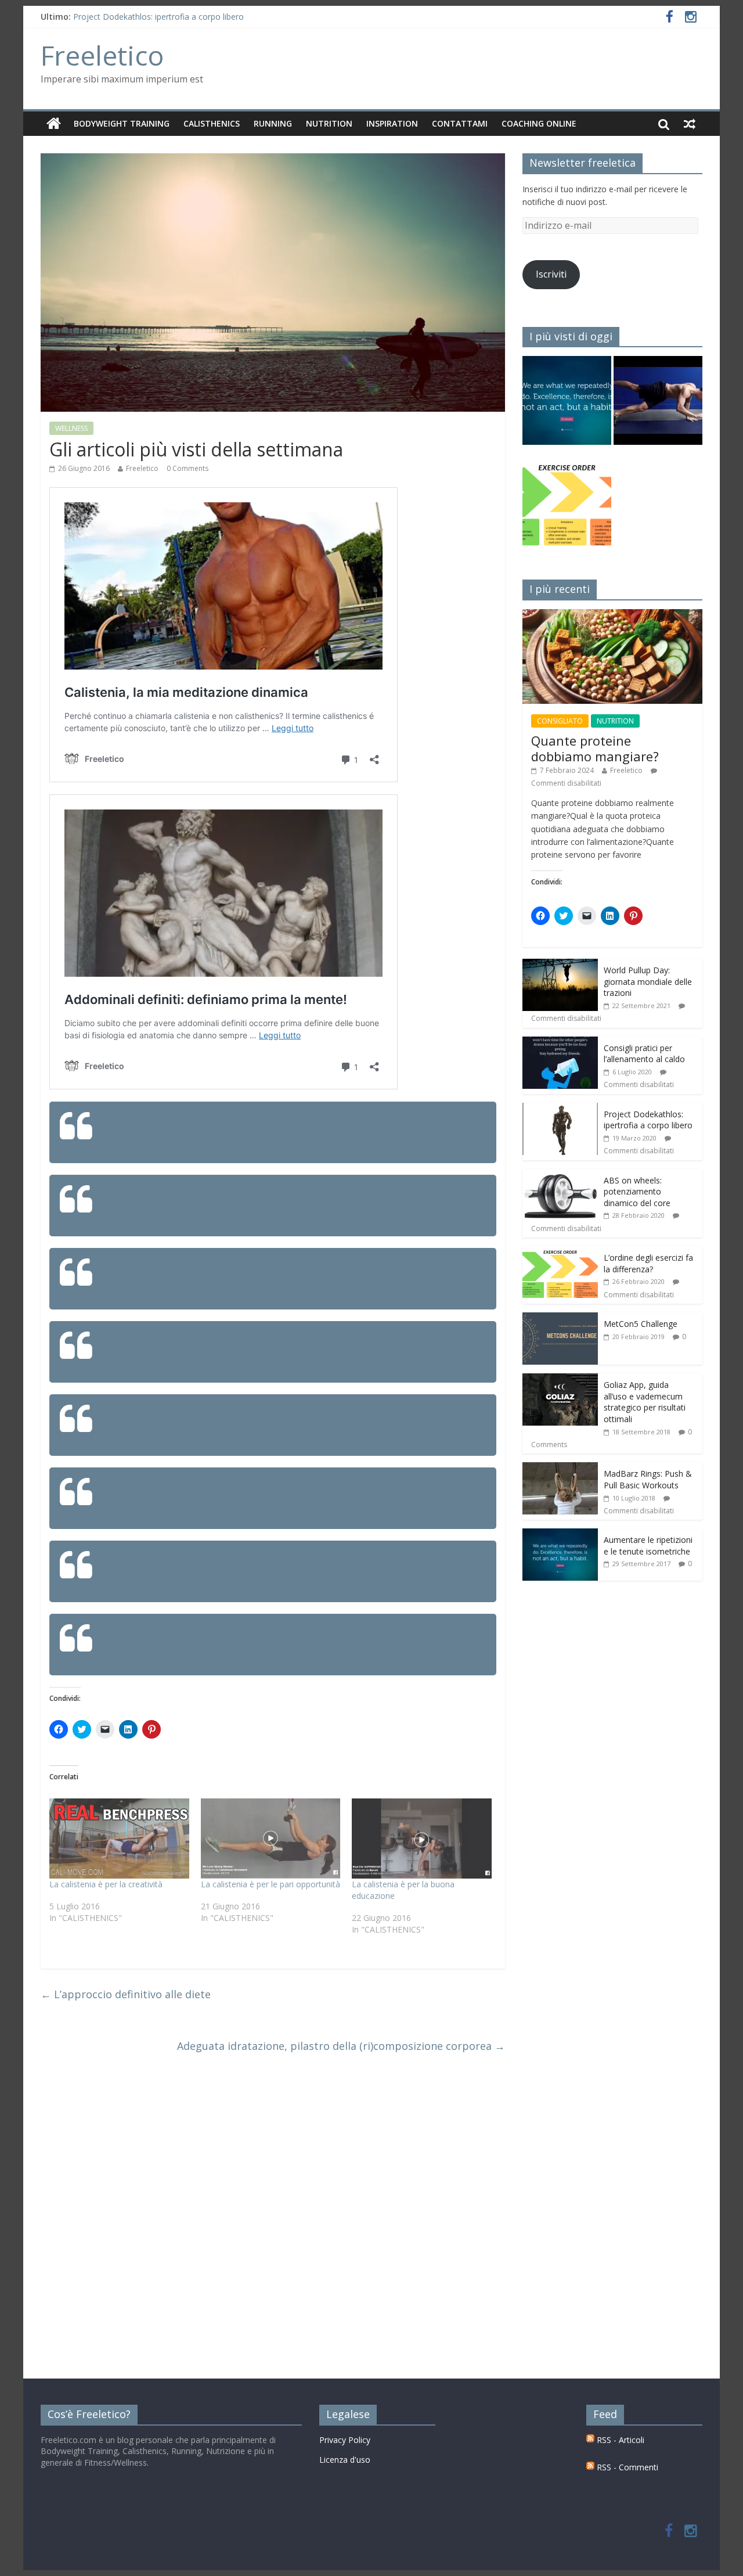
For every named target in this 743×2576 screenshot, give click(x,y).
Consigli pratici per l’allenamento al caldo (644, 1054)
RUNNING (273, 123)
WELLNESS (71, 428)
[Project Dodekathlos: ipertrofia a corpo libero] (560, 1109)
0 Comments (187, 468)
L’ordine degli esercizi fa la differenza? (648, 1263)
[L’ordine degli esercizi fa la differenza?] (560, 1252)
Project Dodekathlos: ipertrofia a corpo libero (158, 17)
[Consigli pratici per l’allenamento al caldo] (560, 1043)
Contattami (460, 123)
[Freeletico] (54, 124)
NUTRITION (329, 123)
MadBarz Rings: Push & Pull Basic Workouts (648, 1479)
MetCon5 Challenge (641, 1324)
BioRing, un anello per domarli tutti (195, 1134)
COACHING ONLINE (539, 123)
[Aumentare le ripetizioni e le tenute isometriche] (567, 406)
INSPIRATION (392, 123)
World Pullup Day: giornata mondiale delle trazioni (648, 981)
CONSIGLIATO (560, 721)
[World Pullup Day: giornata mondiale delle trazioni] (560, 965)
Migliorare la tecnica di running (184, 1500)
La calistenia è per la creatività (106, 1884)
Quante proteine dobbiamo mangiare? (595, 748)
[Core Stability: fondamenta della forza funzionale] (658, 406)
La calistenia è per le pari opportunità (202, 1427)
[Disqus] (273, 2217)
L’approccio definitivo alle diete (183, 1573)
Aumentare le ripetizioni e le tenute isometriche (648, 1546)
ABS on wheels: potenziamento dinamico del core (637, 1192)
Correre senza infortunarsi (172, 1647)
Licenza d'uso (345, 2460)
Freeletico (102, 55)
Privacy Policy (345, 2440)
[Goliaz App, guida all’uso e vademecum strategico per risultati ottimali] (560, 1379)
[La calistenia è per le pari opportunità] (271, 1839)
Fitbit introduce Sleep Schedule (183, 1281)
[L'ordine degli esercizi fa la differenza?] (567, 507)
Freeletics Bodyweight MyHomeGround (206, 1354)
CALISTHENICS (212, 123)
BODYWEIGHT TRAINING (122, 123)
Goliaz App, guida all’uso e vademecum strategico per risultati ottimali (645, 1402)
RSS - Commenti (626, 2467)
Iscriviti (551, 274)
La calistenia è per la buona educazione (206, 1208)
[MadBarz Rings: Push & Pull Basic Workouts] (560, 1468)
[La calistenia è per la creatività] (119, 1839)
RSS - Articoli (619, 2440)
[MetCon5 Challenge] (560, 1318)
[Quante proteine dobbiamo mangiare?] (612, 615)
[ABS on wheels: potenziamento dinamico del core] (560, 1175)
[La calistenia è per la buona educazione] (422, 1839)
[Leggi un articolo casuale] (690, 124)
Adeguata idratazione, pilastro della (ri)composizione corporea (341, 2046)
